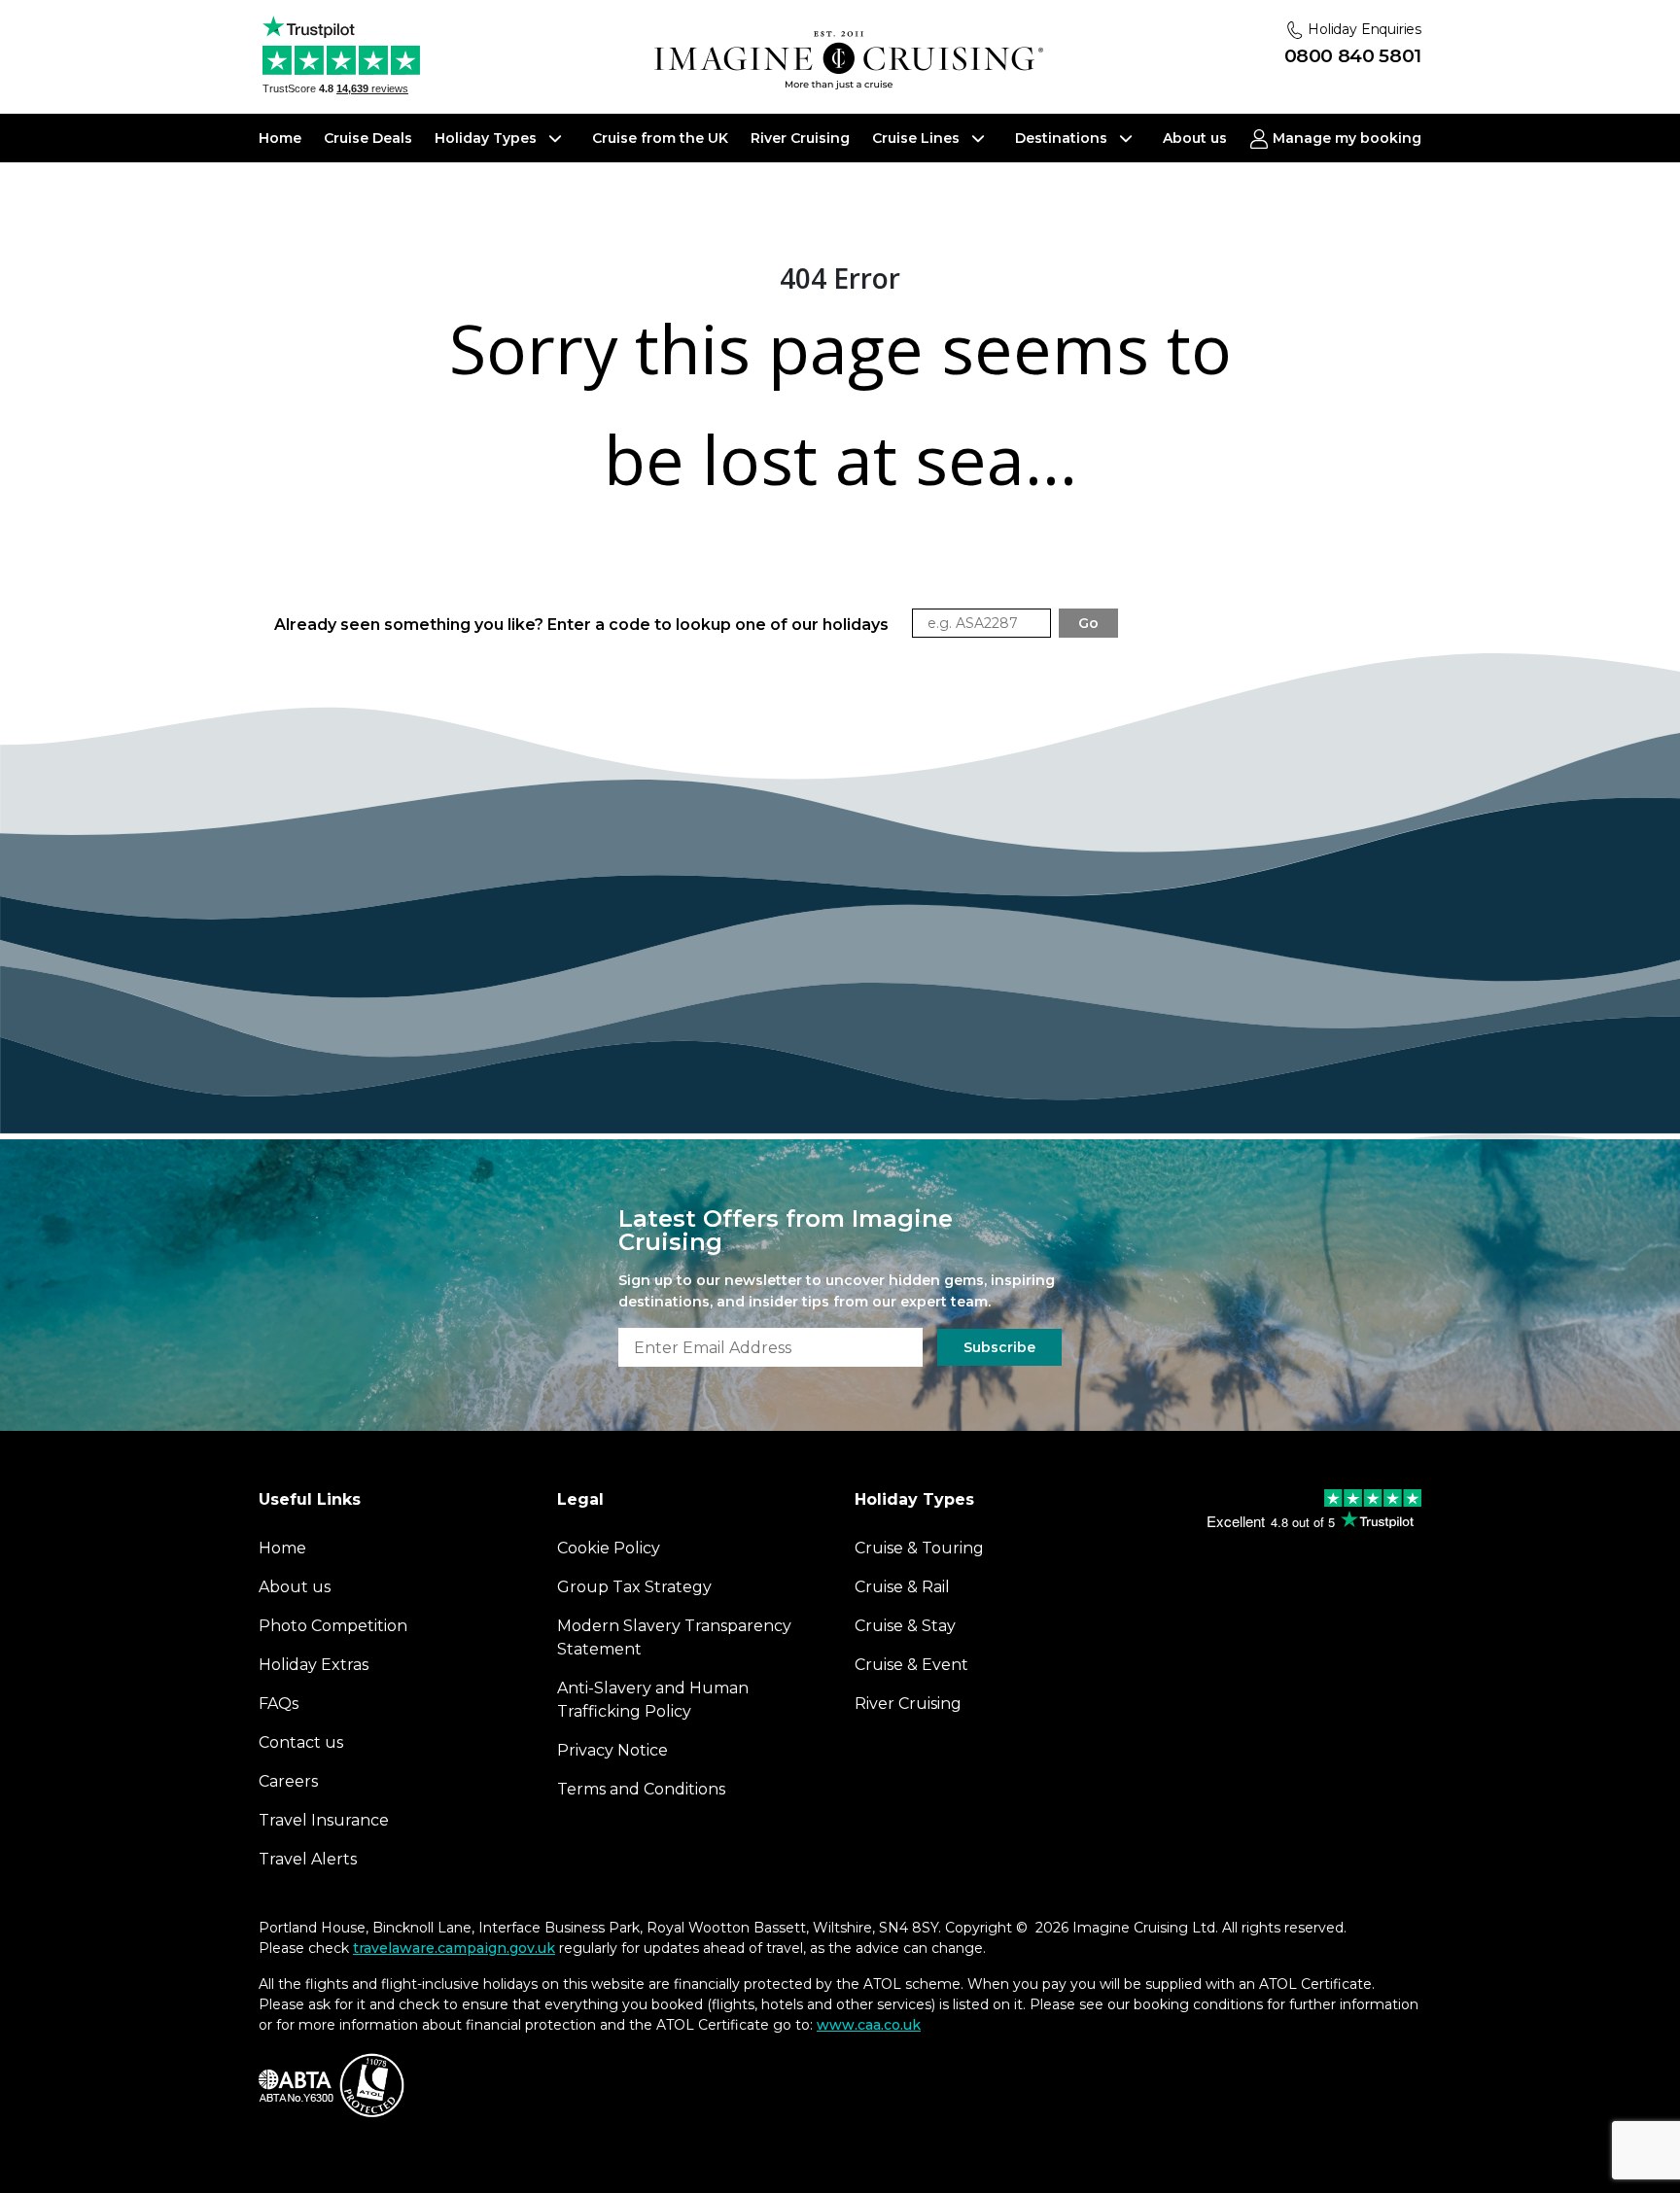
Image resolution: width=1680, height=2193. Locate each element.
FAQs (279, 1704)
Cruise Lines (918, 138)
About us (1195, 138)
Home (280, 138)
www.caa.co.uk (869, 2025)
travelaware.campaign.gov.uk (454, 1948)
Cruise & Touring (919, 1548)
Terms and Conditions (641, 1789)
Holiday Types (488, 138)
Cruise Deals (368, 138)
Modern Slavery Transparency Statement (674, 1637)
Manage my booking (1345, 138)
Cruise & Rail (902, 1587)
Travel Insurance (324, 1820)
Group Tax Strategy (634, 1587)
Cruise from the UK (660, 138)
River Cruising (800, 138)
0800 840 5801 (1353, 56)
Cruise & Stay (905, 1626)
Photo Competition (333, 1626)
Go (1088, 623)
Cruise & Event (911, 1665)
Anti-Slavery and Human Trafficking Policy (653, 1700)
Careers (288, 1781)
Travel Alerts (308, 1859)
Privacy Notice (612, 1750)
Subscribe (999, 1347)
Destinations (1063, 138)
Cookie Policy (609, 1548)
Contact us (301, 1742)
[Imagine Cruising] (849, 61)
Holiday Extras (314, 1665)
